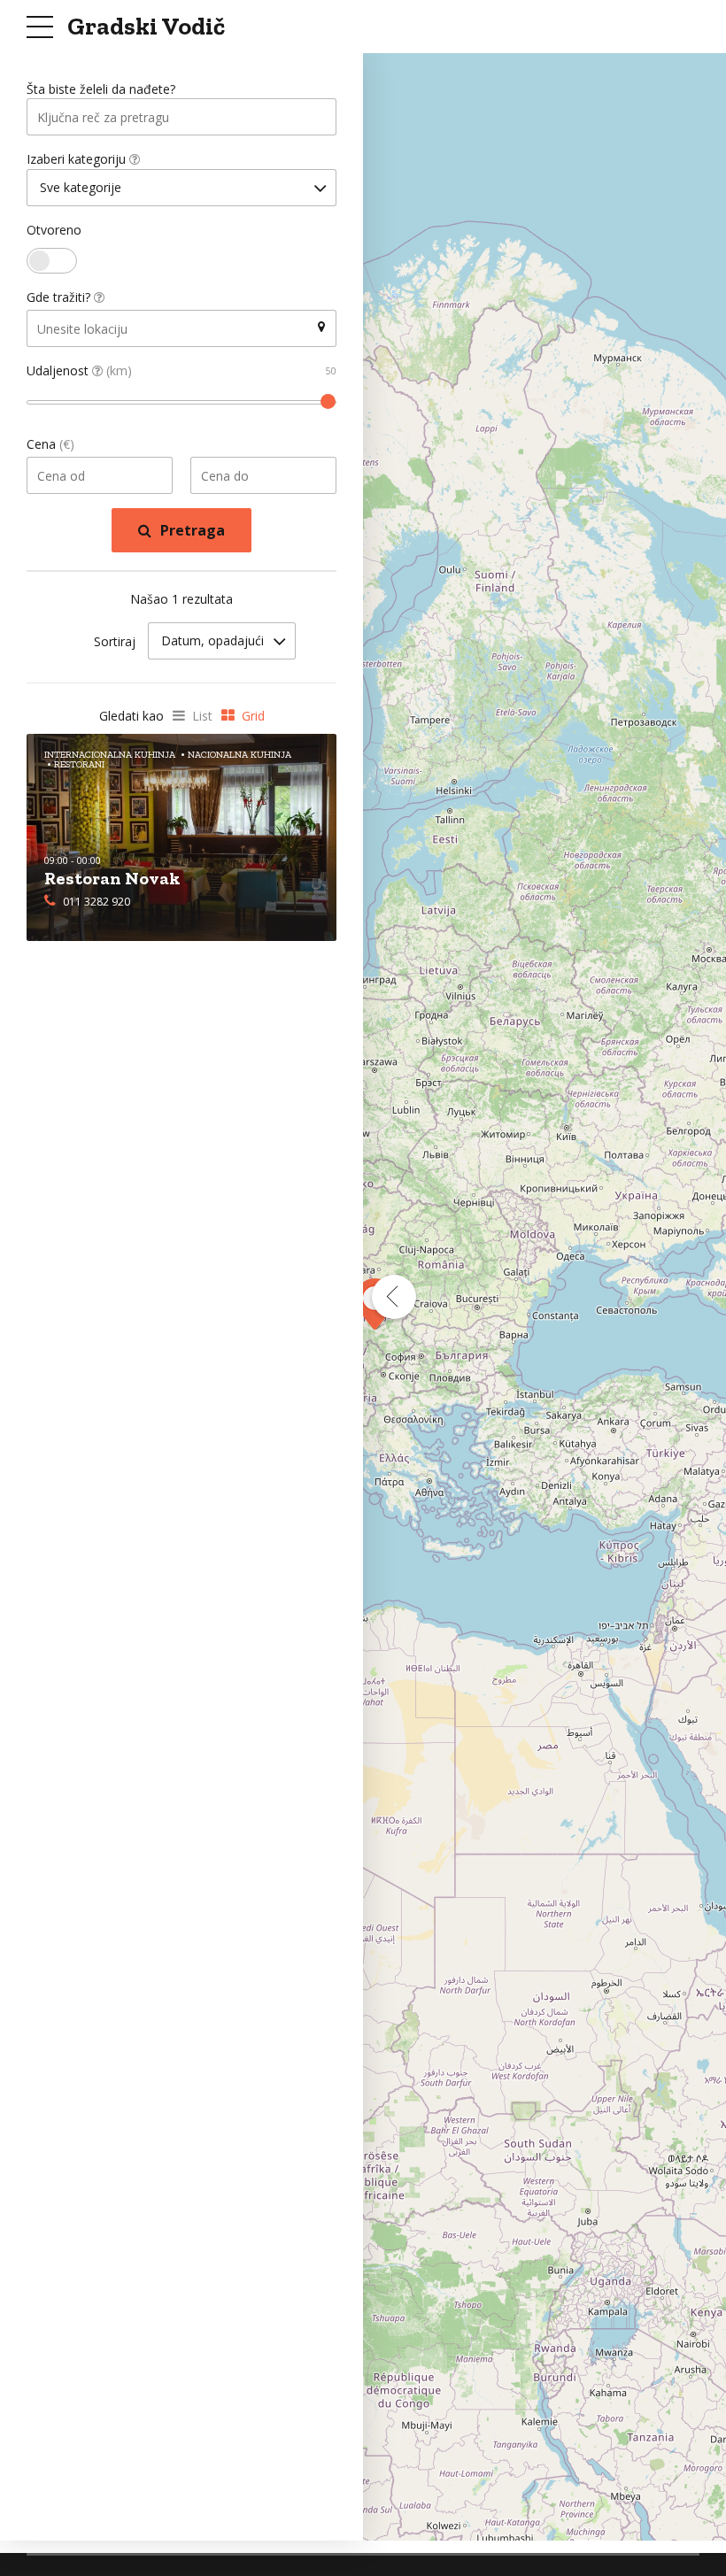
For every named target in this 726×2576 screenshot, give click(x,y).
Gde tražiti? (60, 297)
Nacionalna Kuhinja (239, 755)
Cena (50, 444)
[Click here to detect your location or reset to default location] (321, 327)
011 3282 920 (97, 902)
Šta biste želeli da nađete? (101, 89)
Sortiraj (115, 641)
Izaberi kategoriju (78, 159)
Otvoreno (54, 230)
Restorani (79, 764)
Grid (253, 716)
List (202, 716)
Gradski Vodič (146, 26)
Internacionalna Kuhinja (110, 755)
